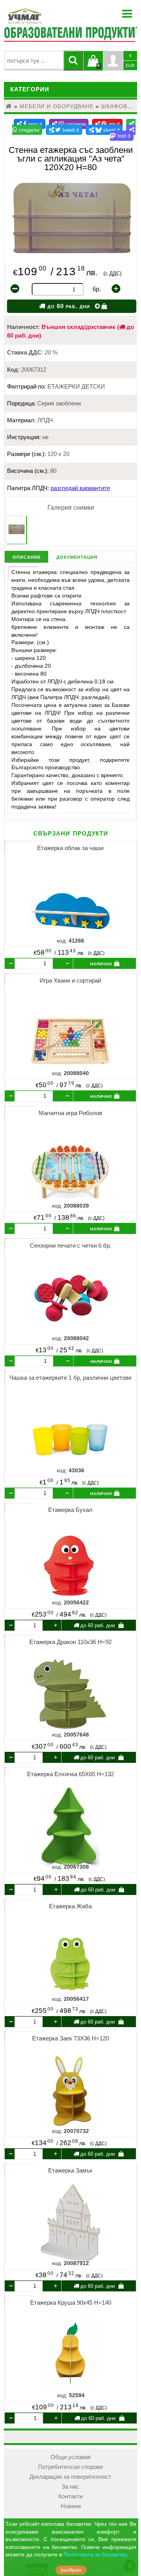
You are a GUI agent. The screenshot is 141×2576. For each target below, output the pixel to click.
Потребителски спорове (70, 2467)
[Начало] (9, 106)
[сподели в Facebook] (30, 124)
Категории (30, 89)
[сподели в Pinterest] (107, 124)
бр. (97, 289)
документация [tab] (77, 557)
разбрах (71, 2570)
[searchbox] (34, 61)
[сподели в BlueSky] (104, 130)
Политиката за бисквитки (95, 2555)
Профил (113, 61)
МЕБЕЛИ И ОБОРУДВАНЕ (57, 106)
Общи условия (70, 2457)
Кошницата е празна (93, 65)
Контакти (70, 2496)
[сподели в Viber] (69, 124)
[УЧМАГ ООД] (49, 16)
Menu (127, 14)
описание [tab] (27, 557)
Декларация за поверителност (70, 2477)
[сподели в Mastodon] (123, 133)
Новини (71, 2506)
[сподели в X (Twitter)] (64, 130)
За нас (70, 2487)
